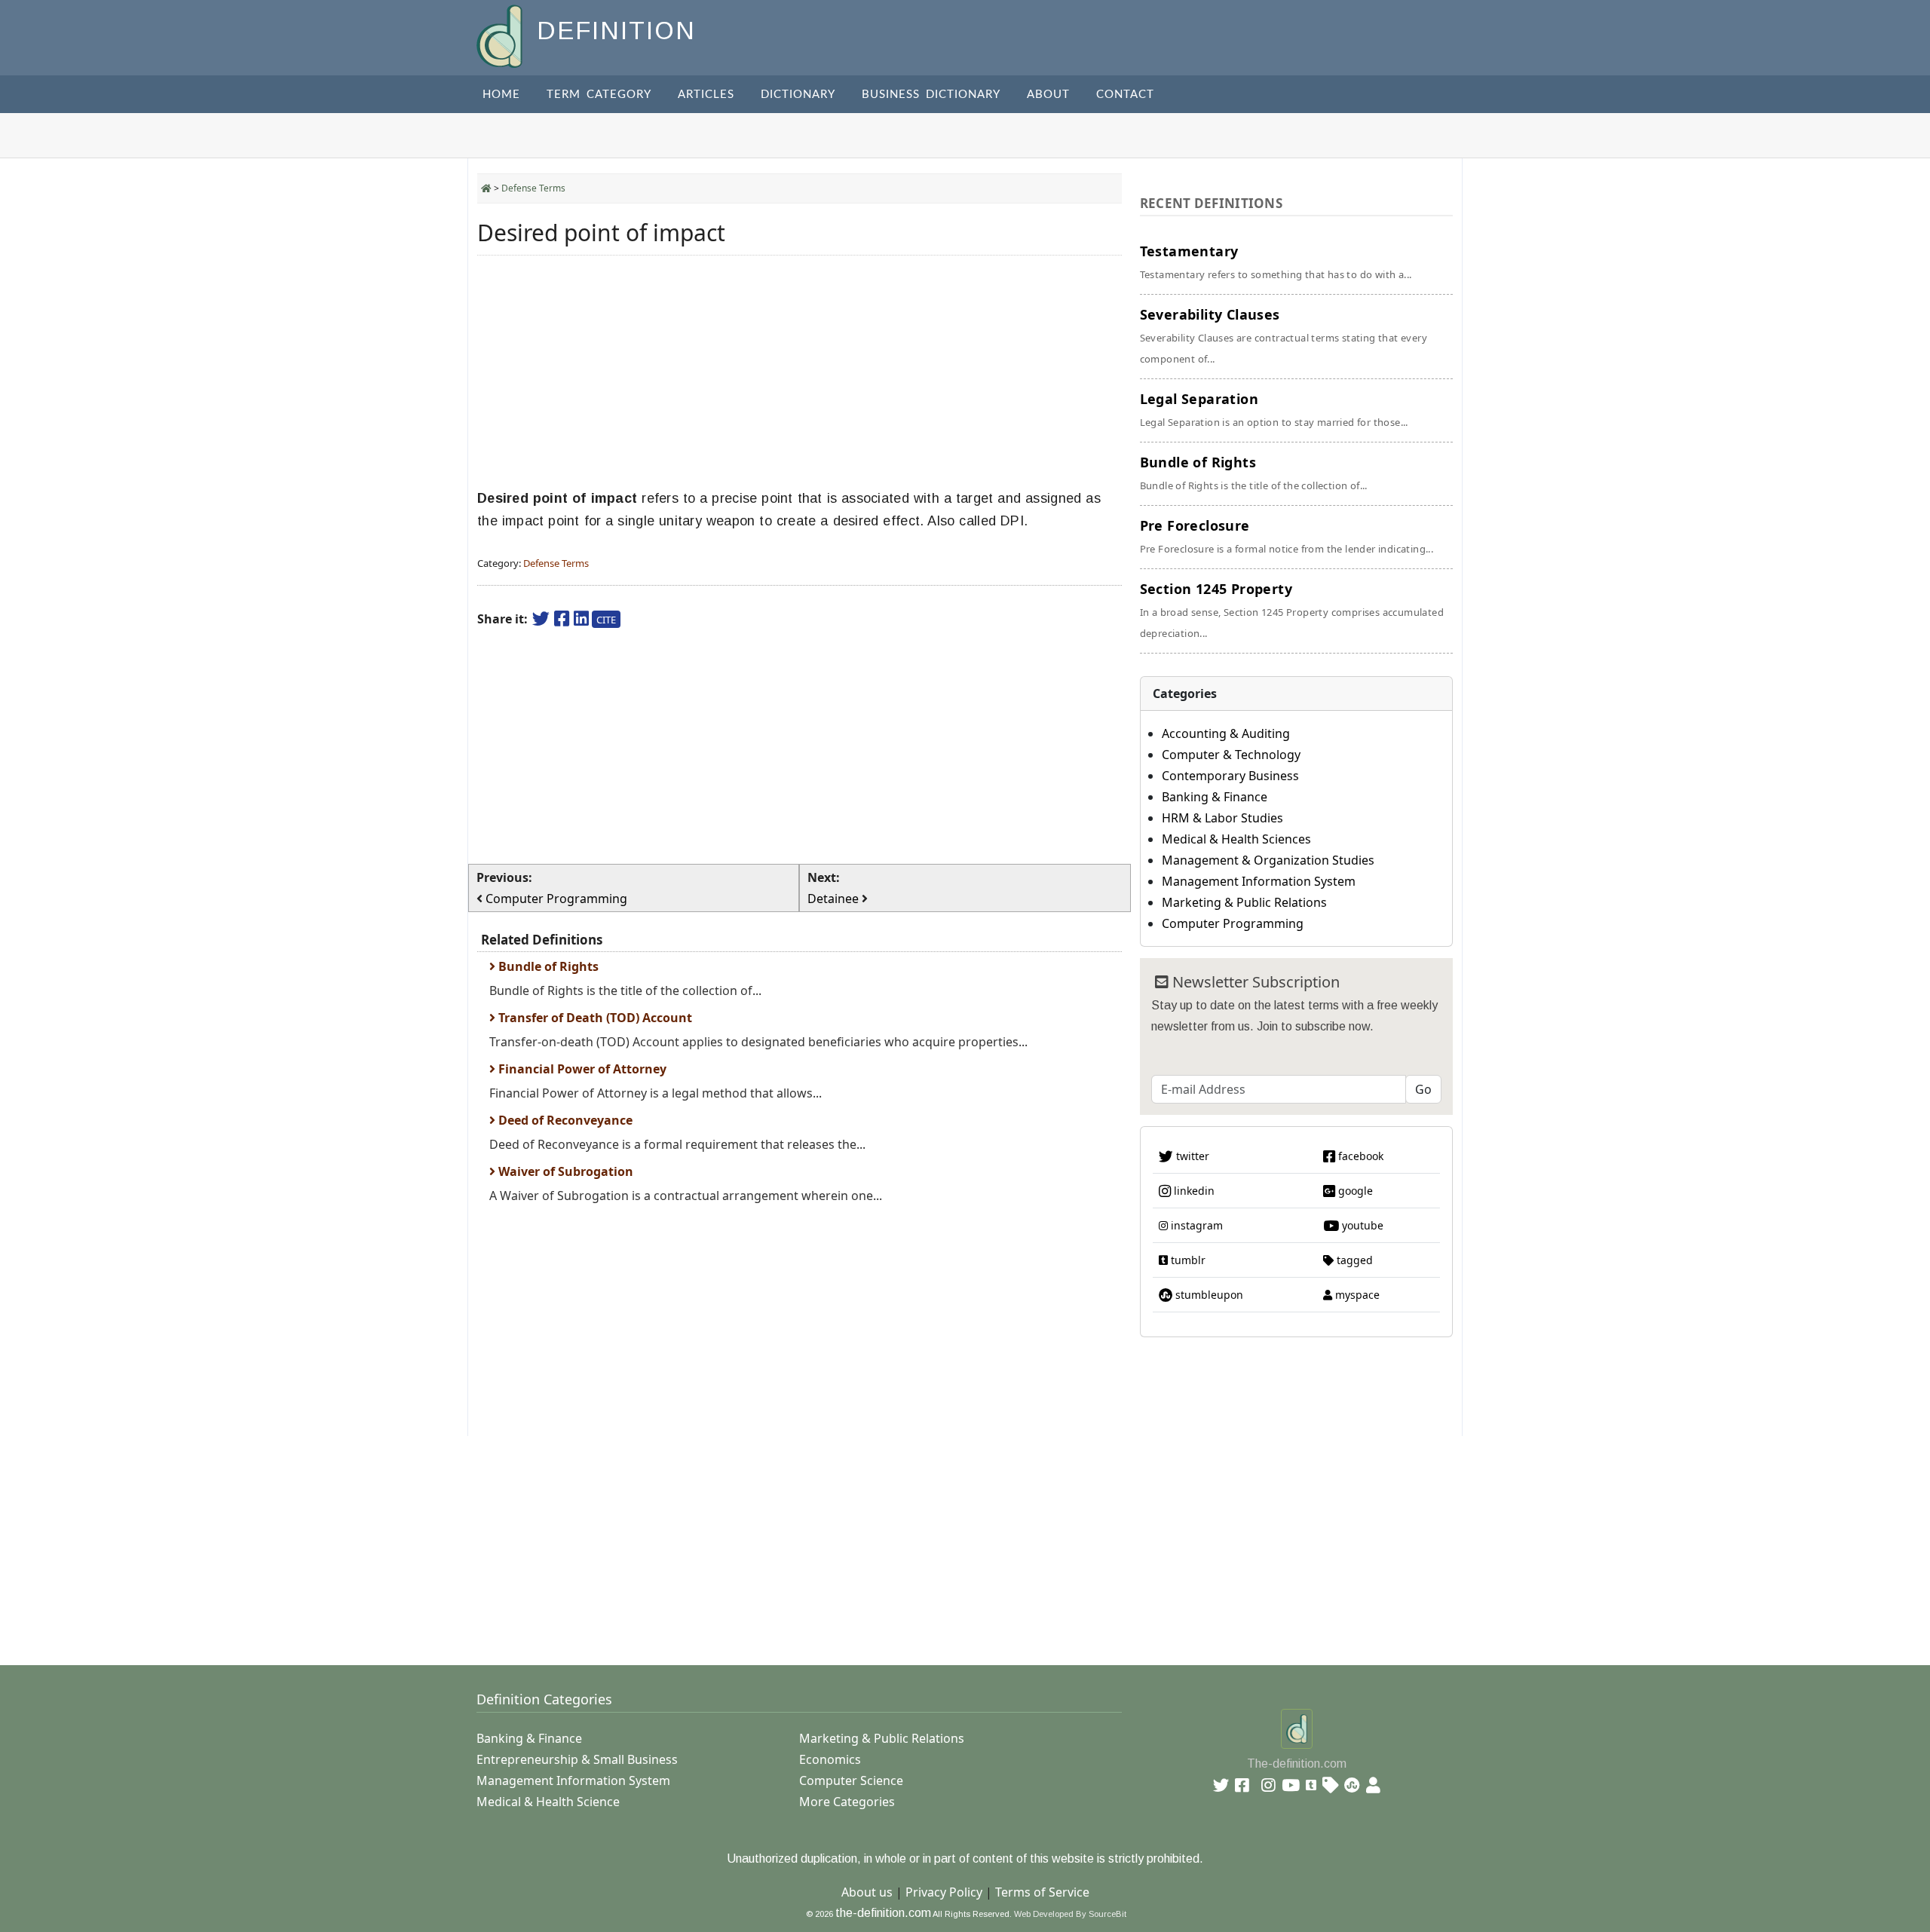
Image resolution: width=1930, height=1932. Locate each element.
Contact (1125, 95)
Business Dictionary (931, 95)
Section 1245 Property (1292, 610)
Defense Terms (533, 188)
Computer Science (851, 1780)
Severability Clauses (1284, 335)
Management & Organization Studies (1268, 860)
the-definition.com (883, 1913)
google (1354, 1191)
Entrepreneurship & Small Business (577, 1759)
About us (867, 1892)
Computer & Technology (1231, 755)
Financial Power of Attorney (581, 1069)
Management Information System (1259, 881)
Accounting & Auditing (1226, 733)
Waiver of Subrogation (564, 1171)
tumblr (1187, 1260)
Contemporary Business (1230, 776)
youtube (1361, 1225)
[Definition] (501, 35)
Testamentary (1276, 262)
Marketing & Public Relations (1244, 902)
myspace (1356, 1295)
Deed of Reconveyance (564, 1120)
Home (501, 95)
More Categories (847, 1802)
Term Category (599, 95)
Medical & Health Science (548, 1802)
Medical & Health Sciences (1236, 839)
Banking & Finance (1215, 797)
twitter (1191, 1156)
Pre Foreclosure (1287, 536)
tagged (1353, 1260)
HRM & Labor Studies (1222, 818)
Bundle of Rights (547, 966)
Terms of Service (1042, 1892)
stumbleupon (1208, 1295)
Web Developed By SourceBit (1070, 1914)
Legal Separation (1274, 409)
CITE (606, 620)
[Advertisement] (800, 372)
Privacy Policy (944, 1892)
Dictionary (798, 95)
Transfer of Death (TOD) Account (594, 1018)
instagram (1195, 1225)
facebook (1359, 1156)
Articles (706, 95)
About (1048, 95)
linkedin (1193, 1191)
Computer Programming (1233, 923)
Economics (830, 1759)
